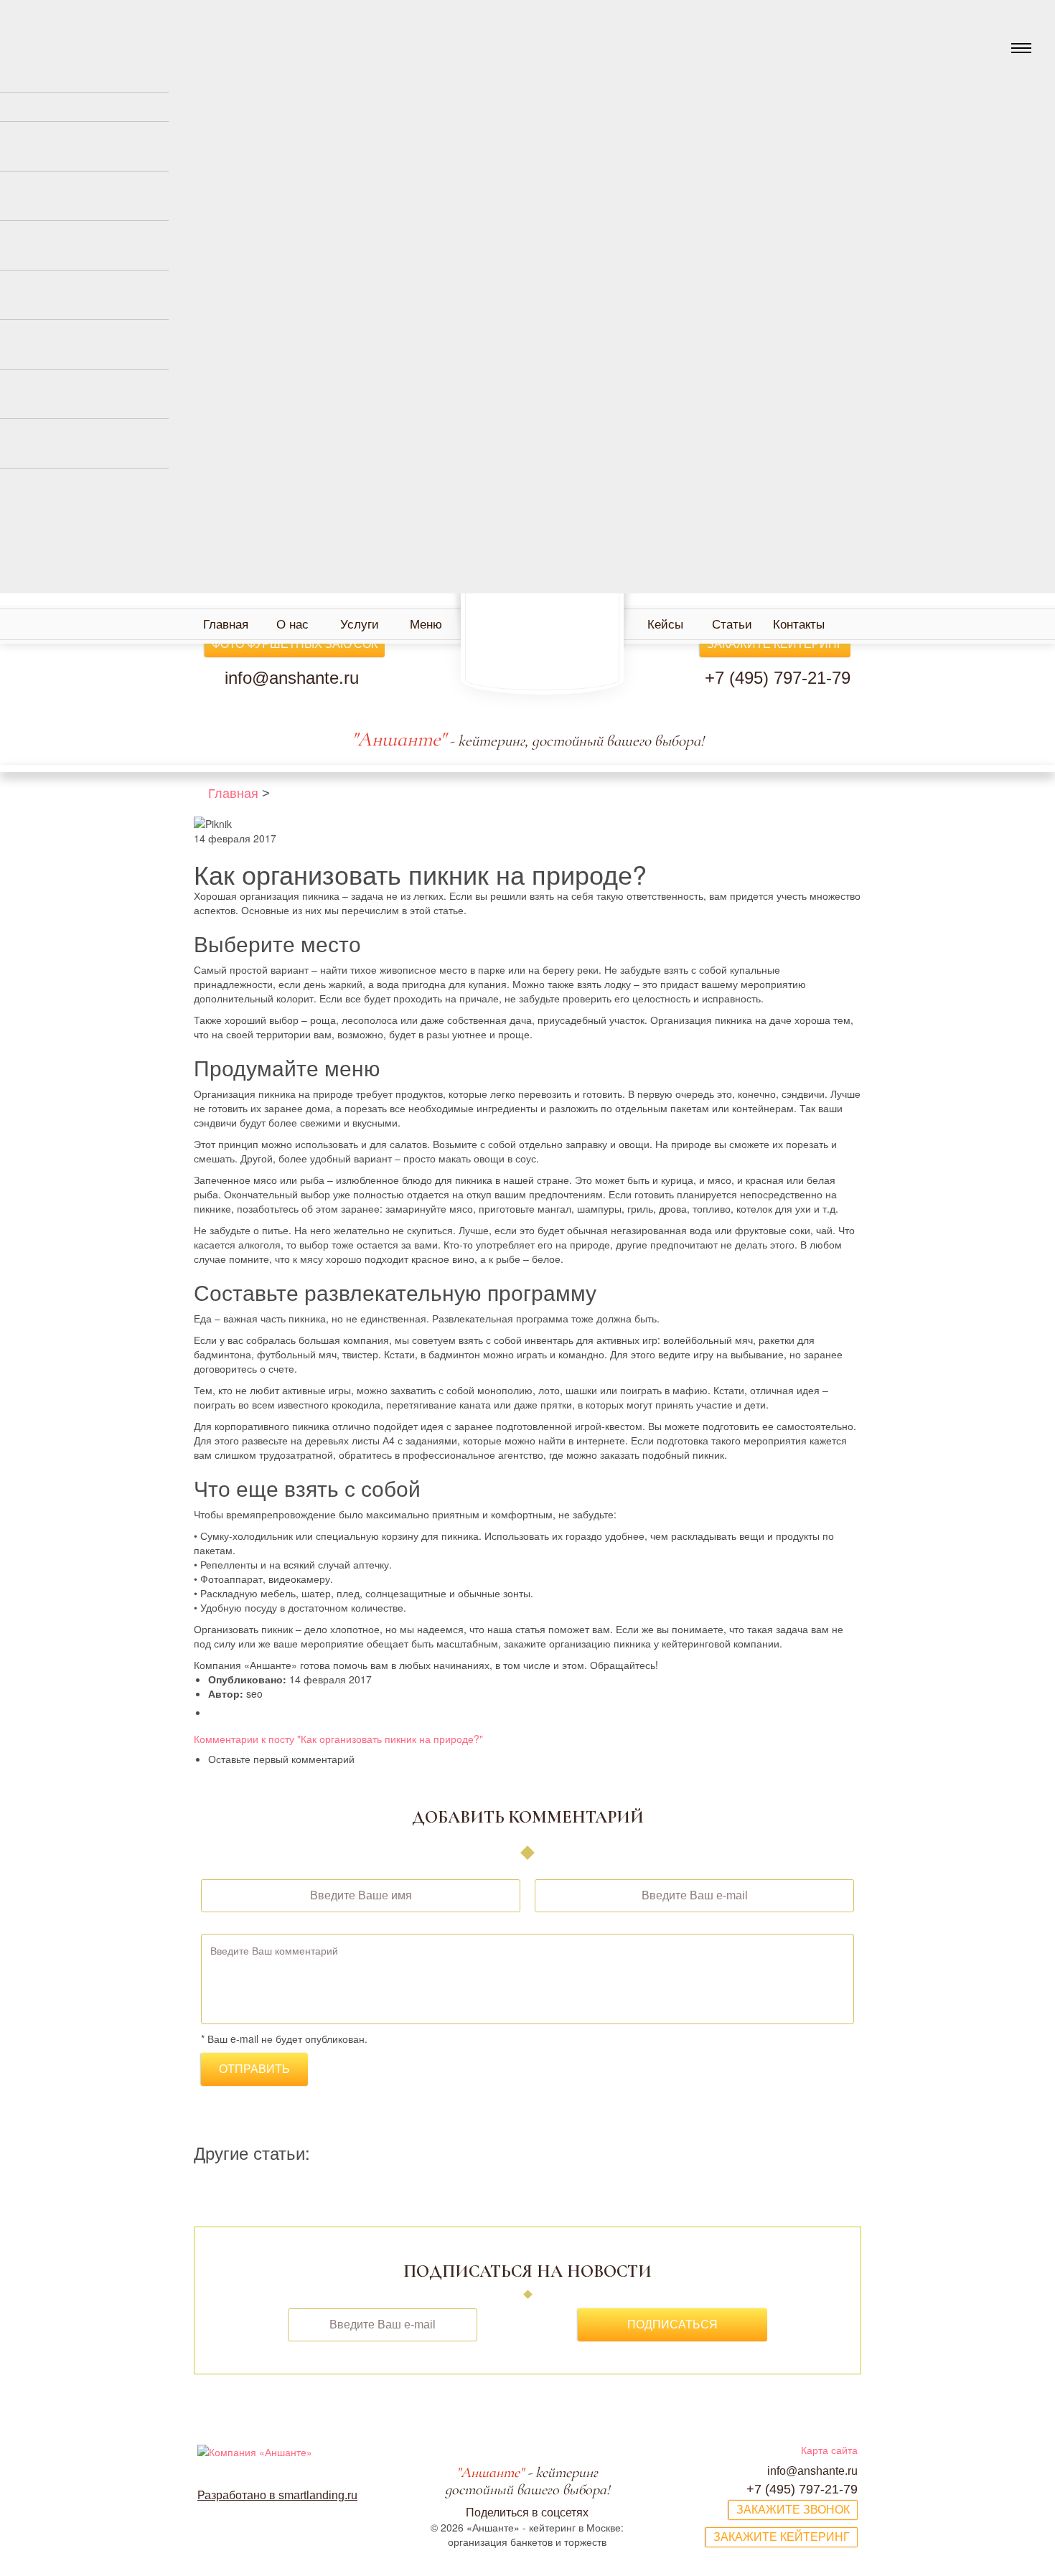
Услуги (360, 625)
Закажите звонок (793, 2510)
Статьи (732, 625)
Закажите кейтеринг (775, 644)
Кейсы (665, 625)
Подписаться (672, 2324)
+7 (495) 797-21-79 (778, 678)
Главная (226, 625)
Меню (426, 625)
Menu (1021, 48)
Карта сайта (829, 2450)
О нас (292, 625)
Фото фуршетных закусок (295, 644)
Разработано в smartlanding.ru (277, 2495)
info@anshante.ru (292, 678)
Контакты (799, 625)
